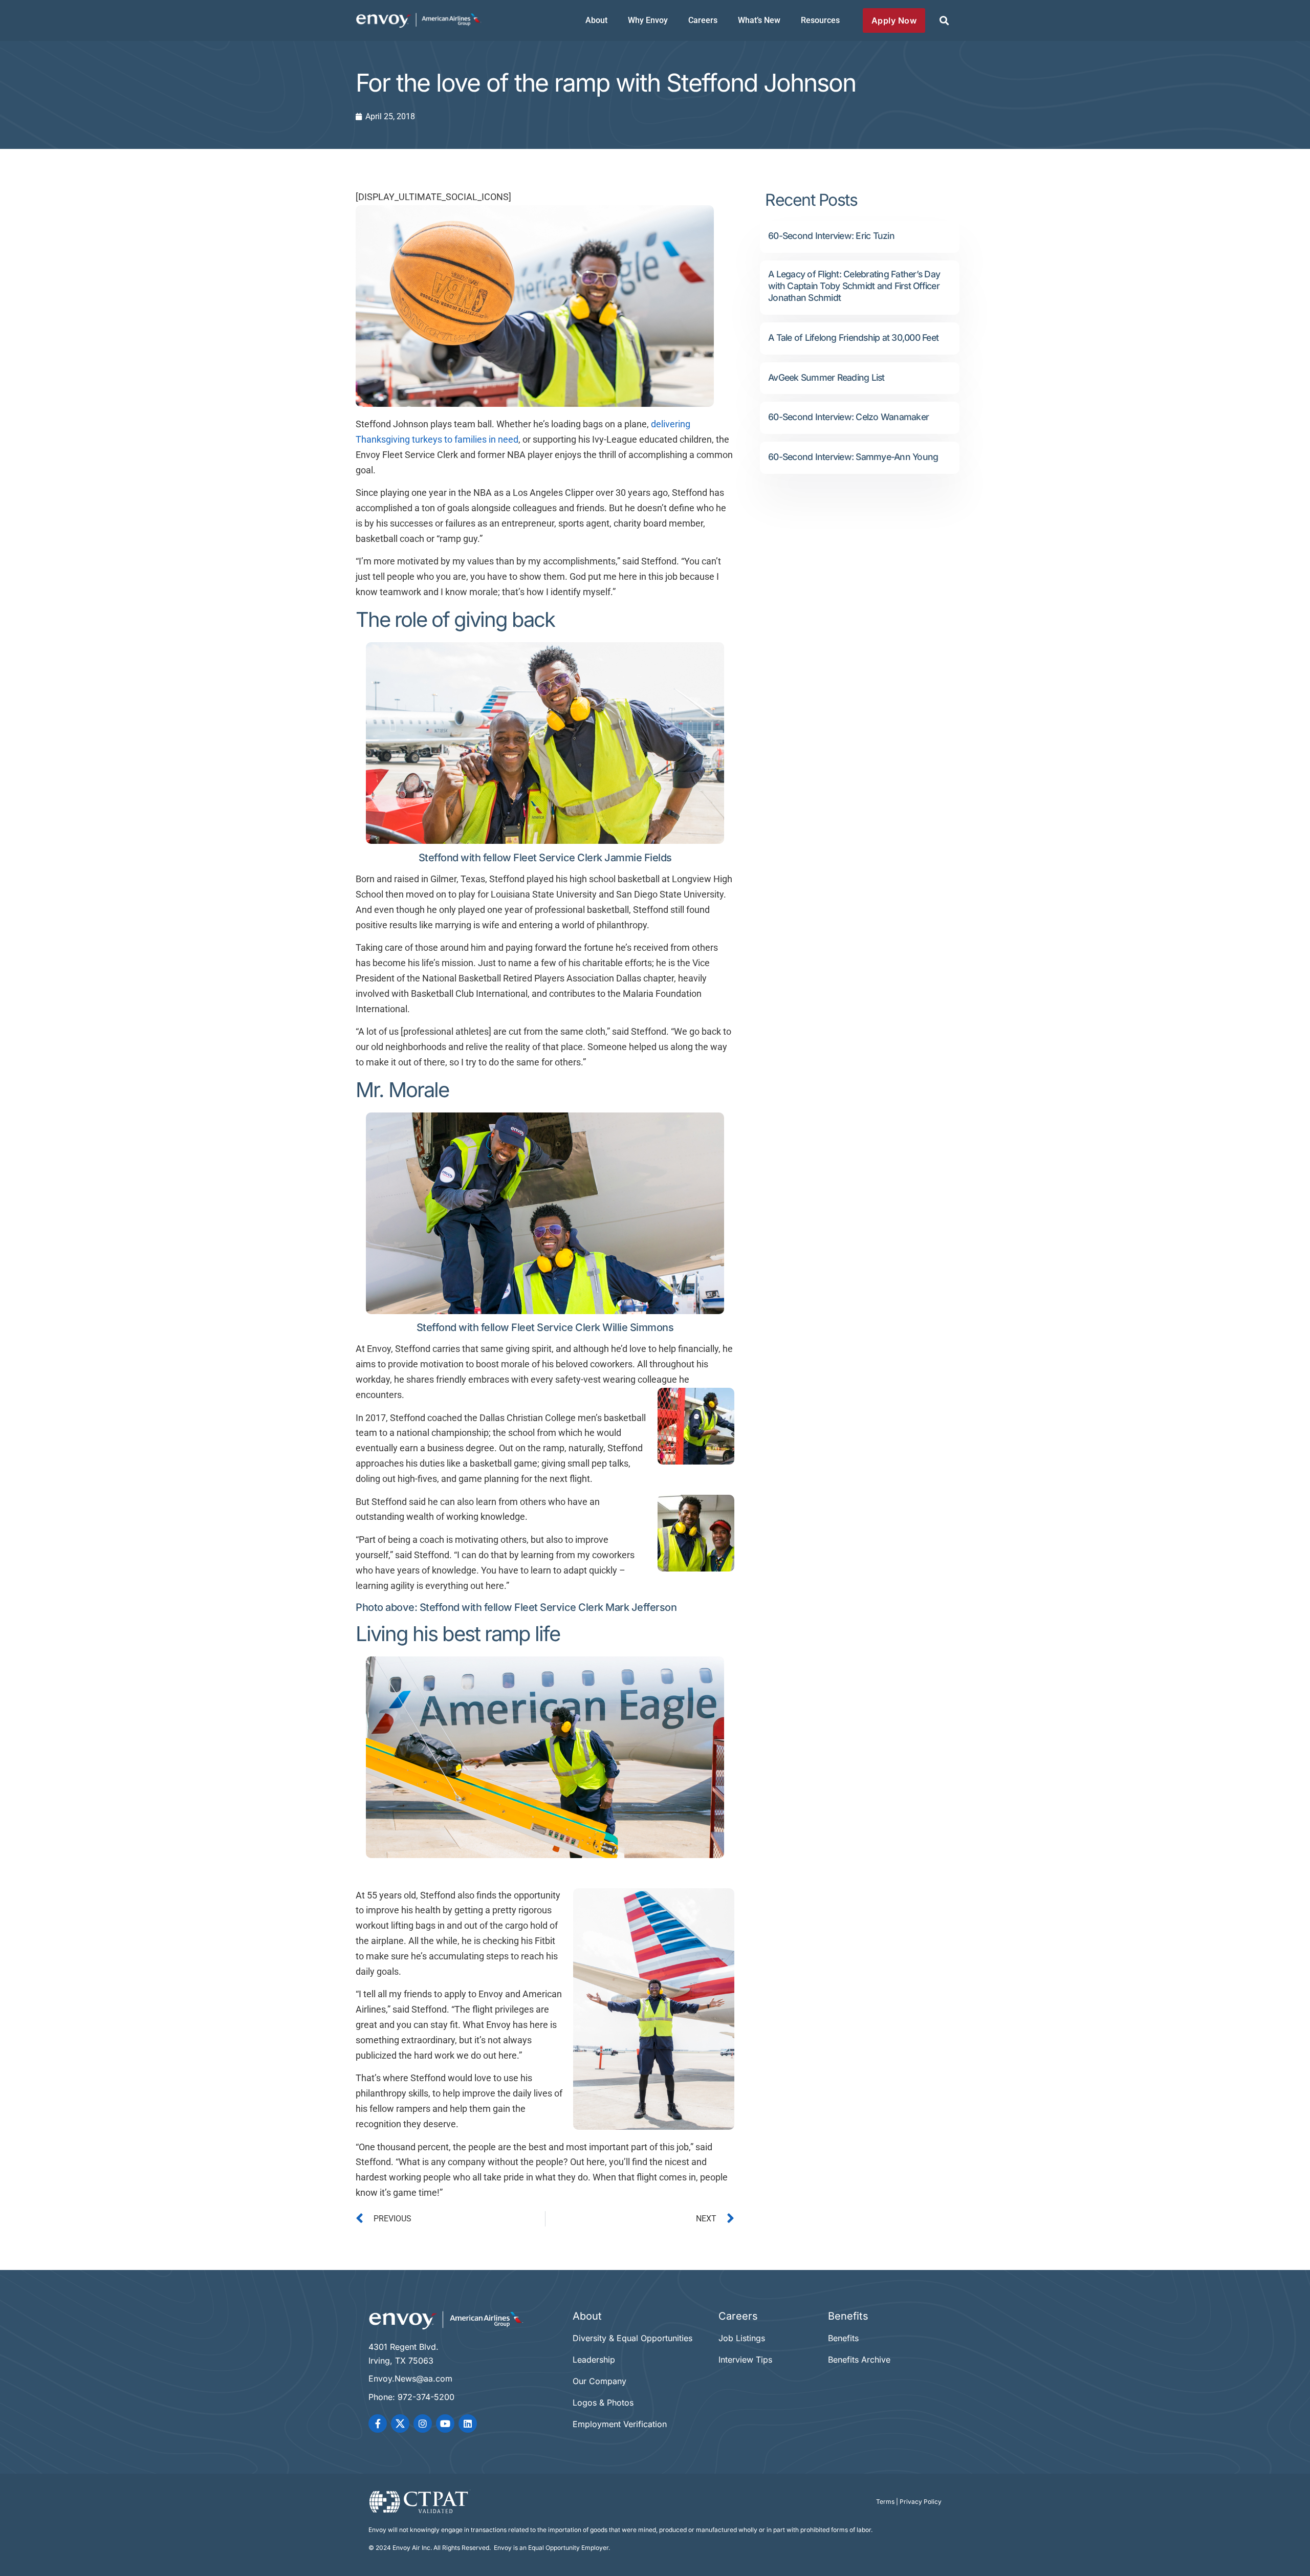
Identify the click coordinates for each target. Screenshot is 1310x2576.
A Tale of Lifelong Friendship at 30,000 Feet (853, 337)
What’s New (759, 20)
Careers (703, 20)
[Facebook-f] (378, 2424)
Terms (885, 2502)
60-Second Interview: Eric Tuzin (831, 236)
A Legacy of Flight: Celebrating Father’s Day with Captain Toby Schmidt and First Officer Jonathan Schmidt (854, 286)
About (596, 20)
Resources (820, 20)
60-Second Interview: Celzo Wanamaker (848, 417)
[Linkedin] (468, 2424)
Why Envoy (648, 20)
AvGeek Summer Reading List (826, 377)
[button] (944, 21)
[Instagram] (423, 2424)
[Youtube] (445, 2424)
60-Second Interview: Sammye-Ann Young (853, 457)
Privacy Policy (921, 2502)
